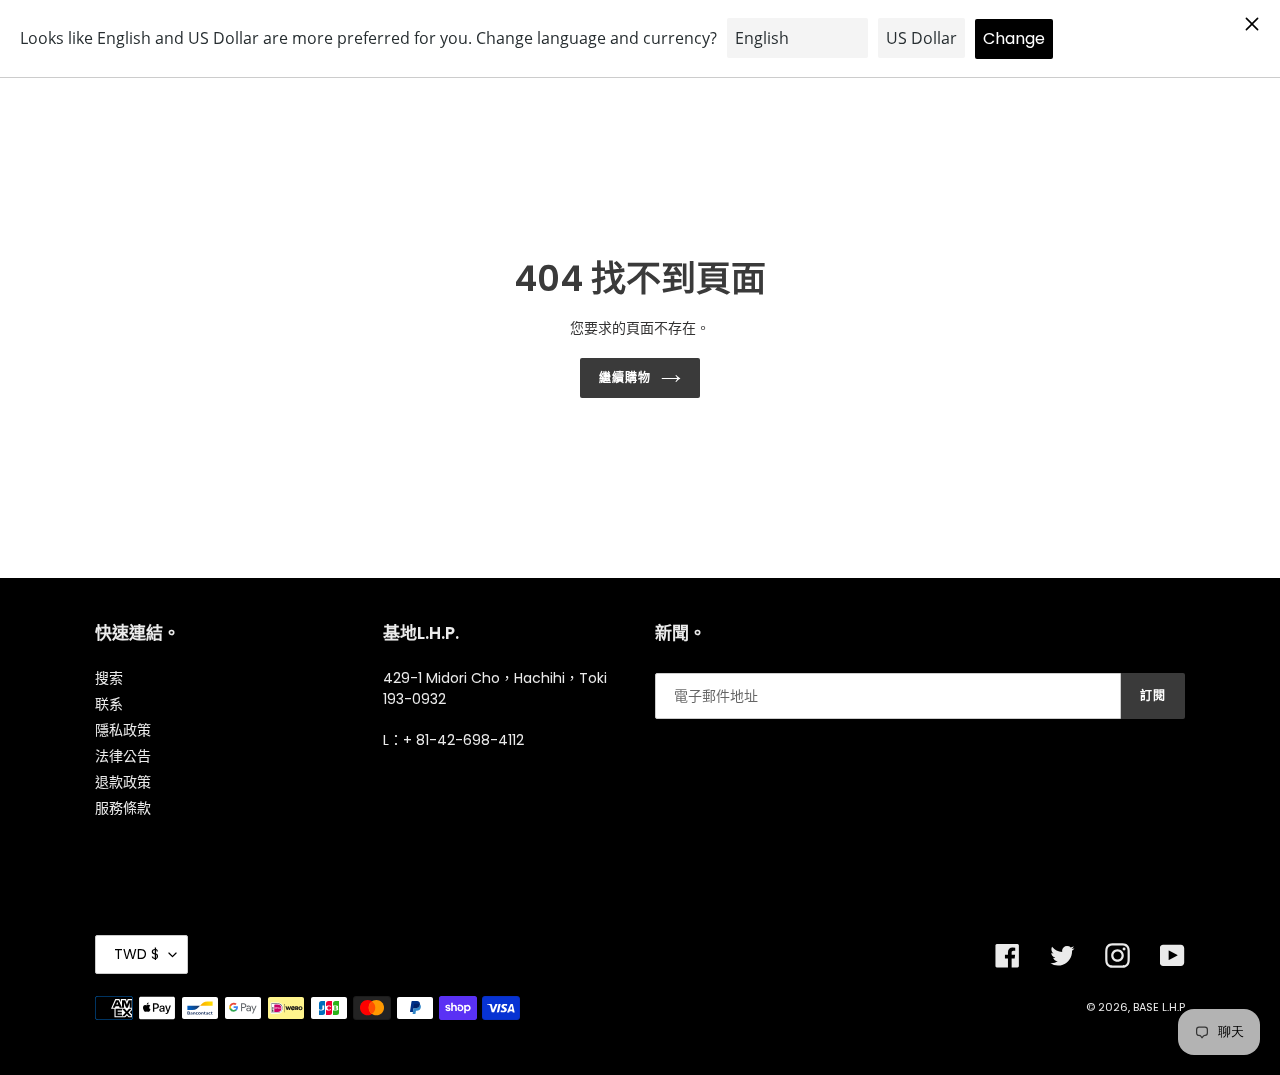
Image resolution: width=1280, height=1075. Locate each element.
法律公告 (123, 756)
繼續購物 (625, 377)
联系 (109, 704)
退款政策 (123, 782)
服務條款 (123, 808)
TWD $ (136, 954)
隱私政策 (123, 730)
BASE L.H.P (1159, 1007)
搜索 (109, 678)
